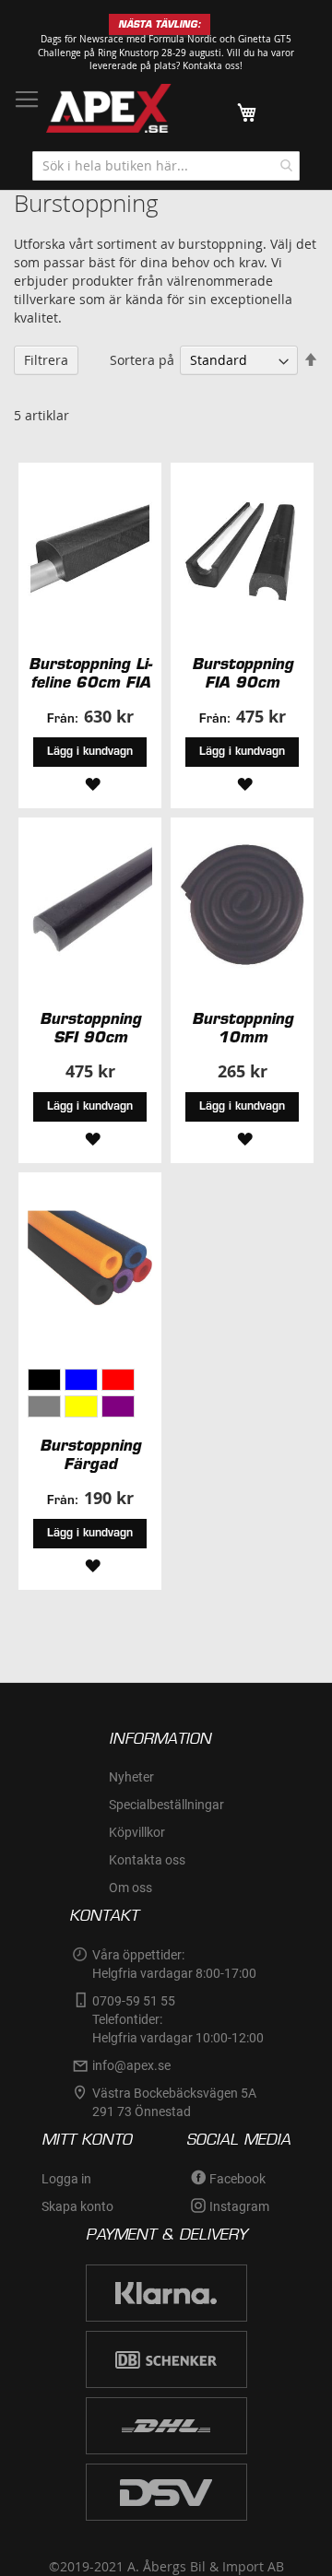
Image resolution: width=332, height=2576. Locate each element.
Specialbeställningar (166, 1805)
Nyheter (131, 1777)
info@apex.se (131, 2065)
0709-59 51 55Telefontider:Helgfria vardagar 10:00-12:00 (178, 2019)
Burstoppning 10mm (243, 1028)
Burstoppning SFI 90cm (90, 1028)
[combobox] (166, 166)
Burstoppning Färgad (90, 1454)
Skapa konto (77, 2206)
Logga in (66, 2179)
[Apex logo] (109, 108)
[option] (44, 1380)
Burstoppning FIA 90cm (243, 673)
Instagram (239, 2206)
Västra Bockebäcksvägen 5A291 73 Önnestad (174, 2102)
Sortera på (142, 360)
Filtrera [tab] (46, 360)
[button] (90, 783)
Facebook (237, 2179)
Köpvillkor (137, 1832)
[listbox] (90, 1395)
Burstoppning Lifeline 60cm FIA (90, 673)
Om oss (130, 1888)
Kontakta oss (147, 1860)
